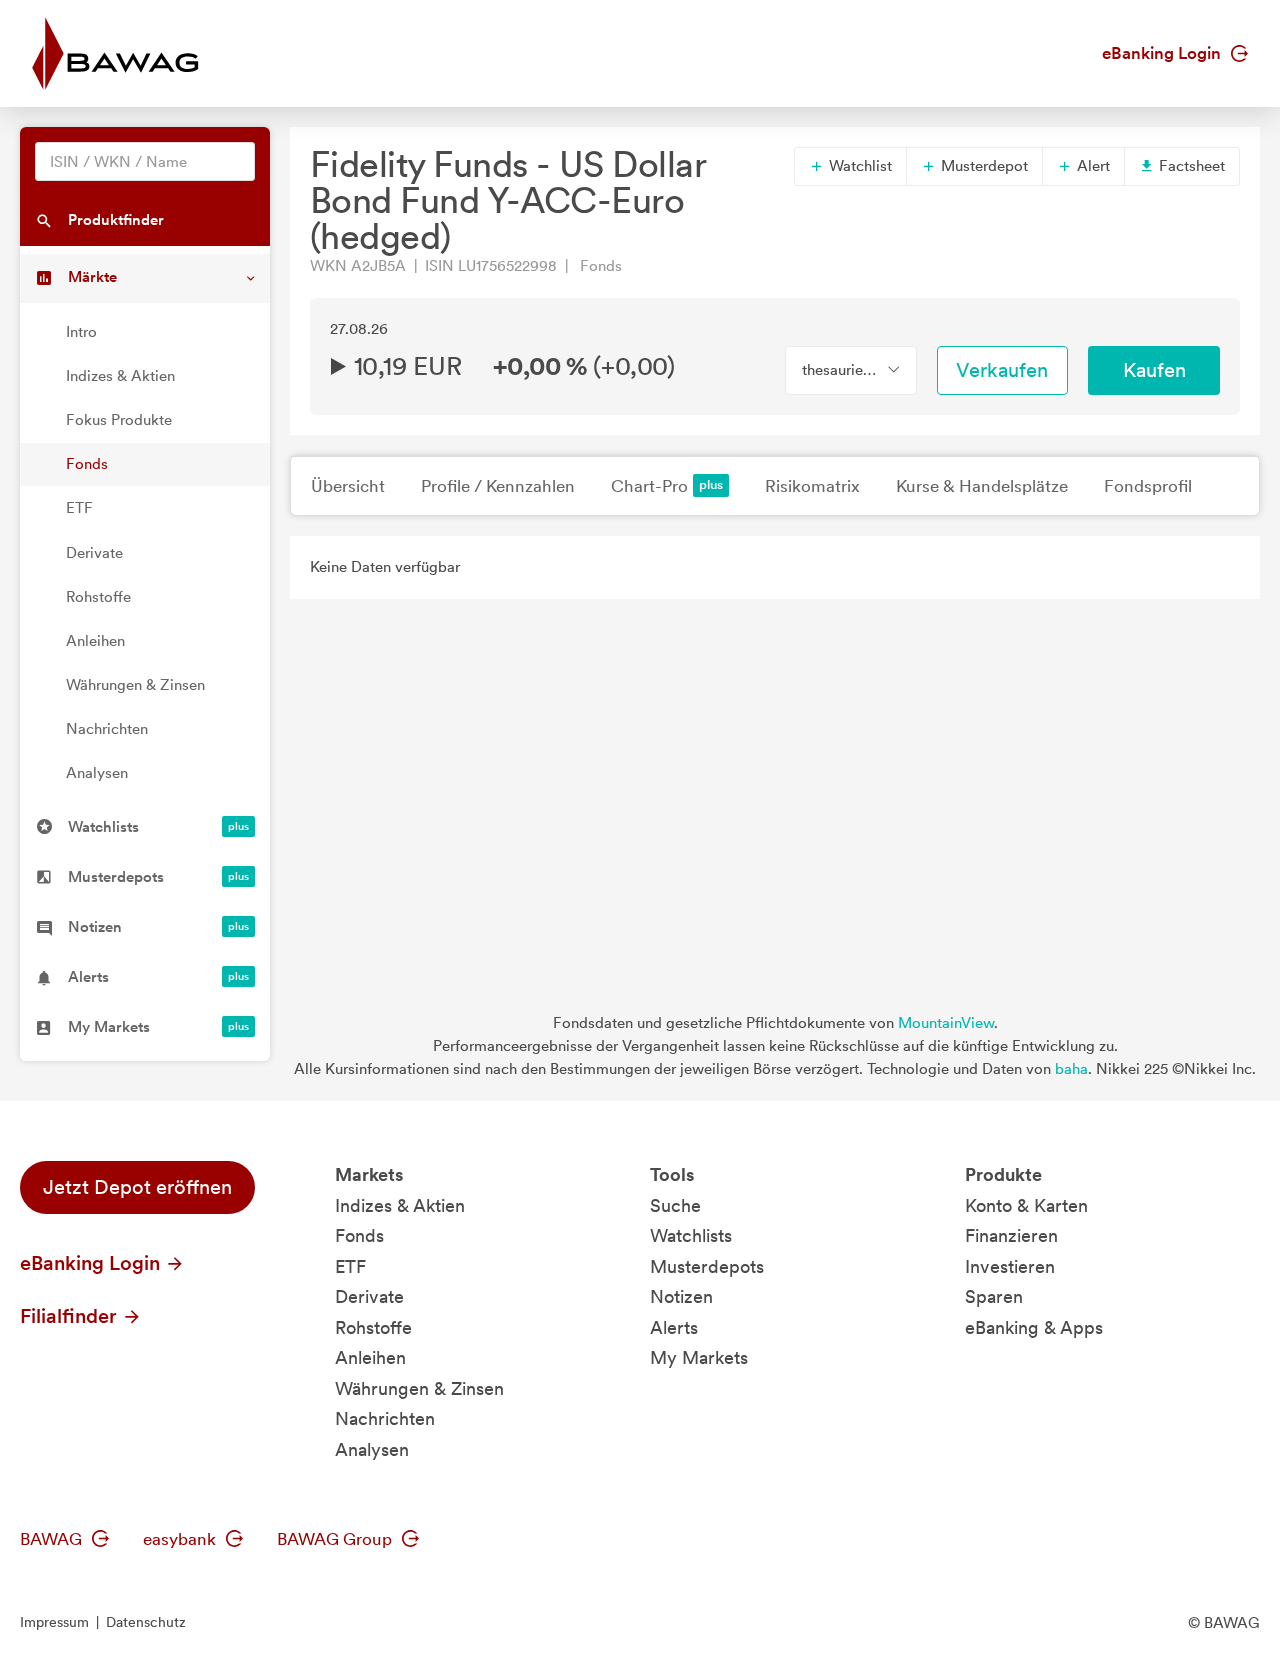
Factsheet (1190, 166)
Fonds (87, 464)
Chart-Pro (649, 486)
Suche (675, 1205)
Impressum (54, 1622)
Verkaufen (1002, 370)
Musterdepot (982, 166)
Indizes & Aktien (120, 376)
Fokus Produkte (119, 420)
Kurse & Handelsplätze (982, 486)
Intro (81, 332)
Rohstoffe (98, 597)
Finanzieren (1011, 1235)
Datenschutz (146, 1622)
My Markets (699, 1357)
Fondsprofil (1148, 486)
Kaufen (1154, 370)
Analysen (97, 773)
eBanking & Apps (1034, 1327)
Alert (1091, 166)
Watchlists (691, 1235)
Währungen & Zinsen (135, 685)
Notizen (681, 1296)
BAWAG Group (336, 1539)
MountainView (946, 1023)
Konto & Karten (1026, 1205)
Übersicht (348, 486)
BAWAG (53, 1539)
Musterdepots (707, 1266)
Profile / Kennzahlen (498, 486)
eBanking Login (1163, 53)
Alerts (674, 1327)
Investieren (1010, 1266)
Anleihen (95, 641)
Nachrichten (107, 729)
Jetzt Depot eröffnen (137, 1187)
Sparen (994, 1296)
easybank (181, 1539)
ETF (79, 508)
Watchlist (858, 166)
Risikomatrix (812, 486)
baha (1071, 1069)
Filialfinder (71, 1316)
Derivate (94, 553)
